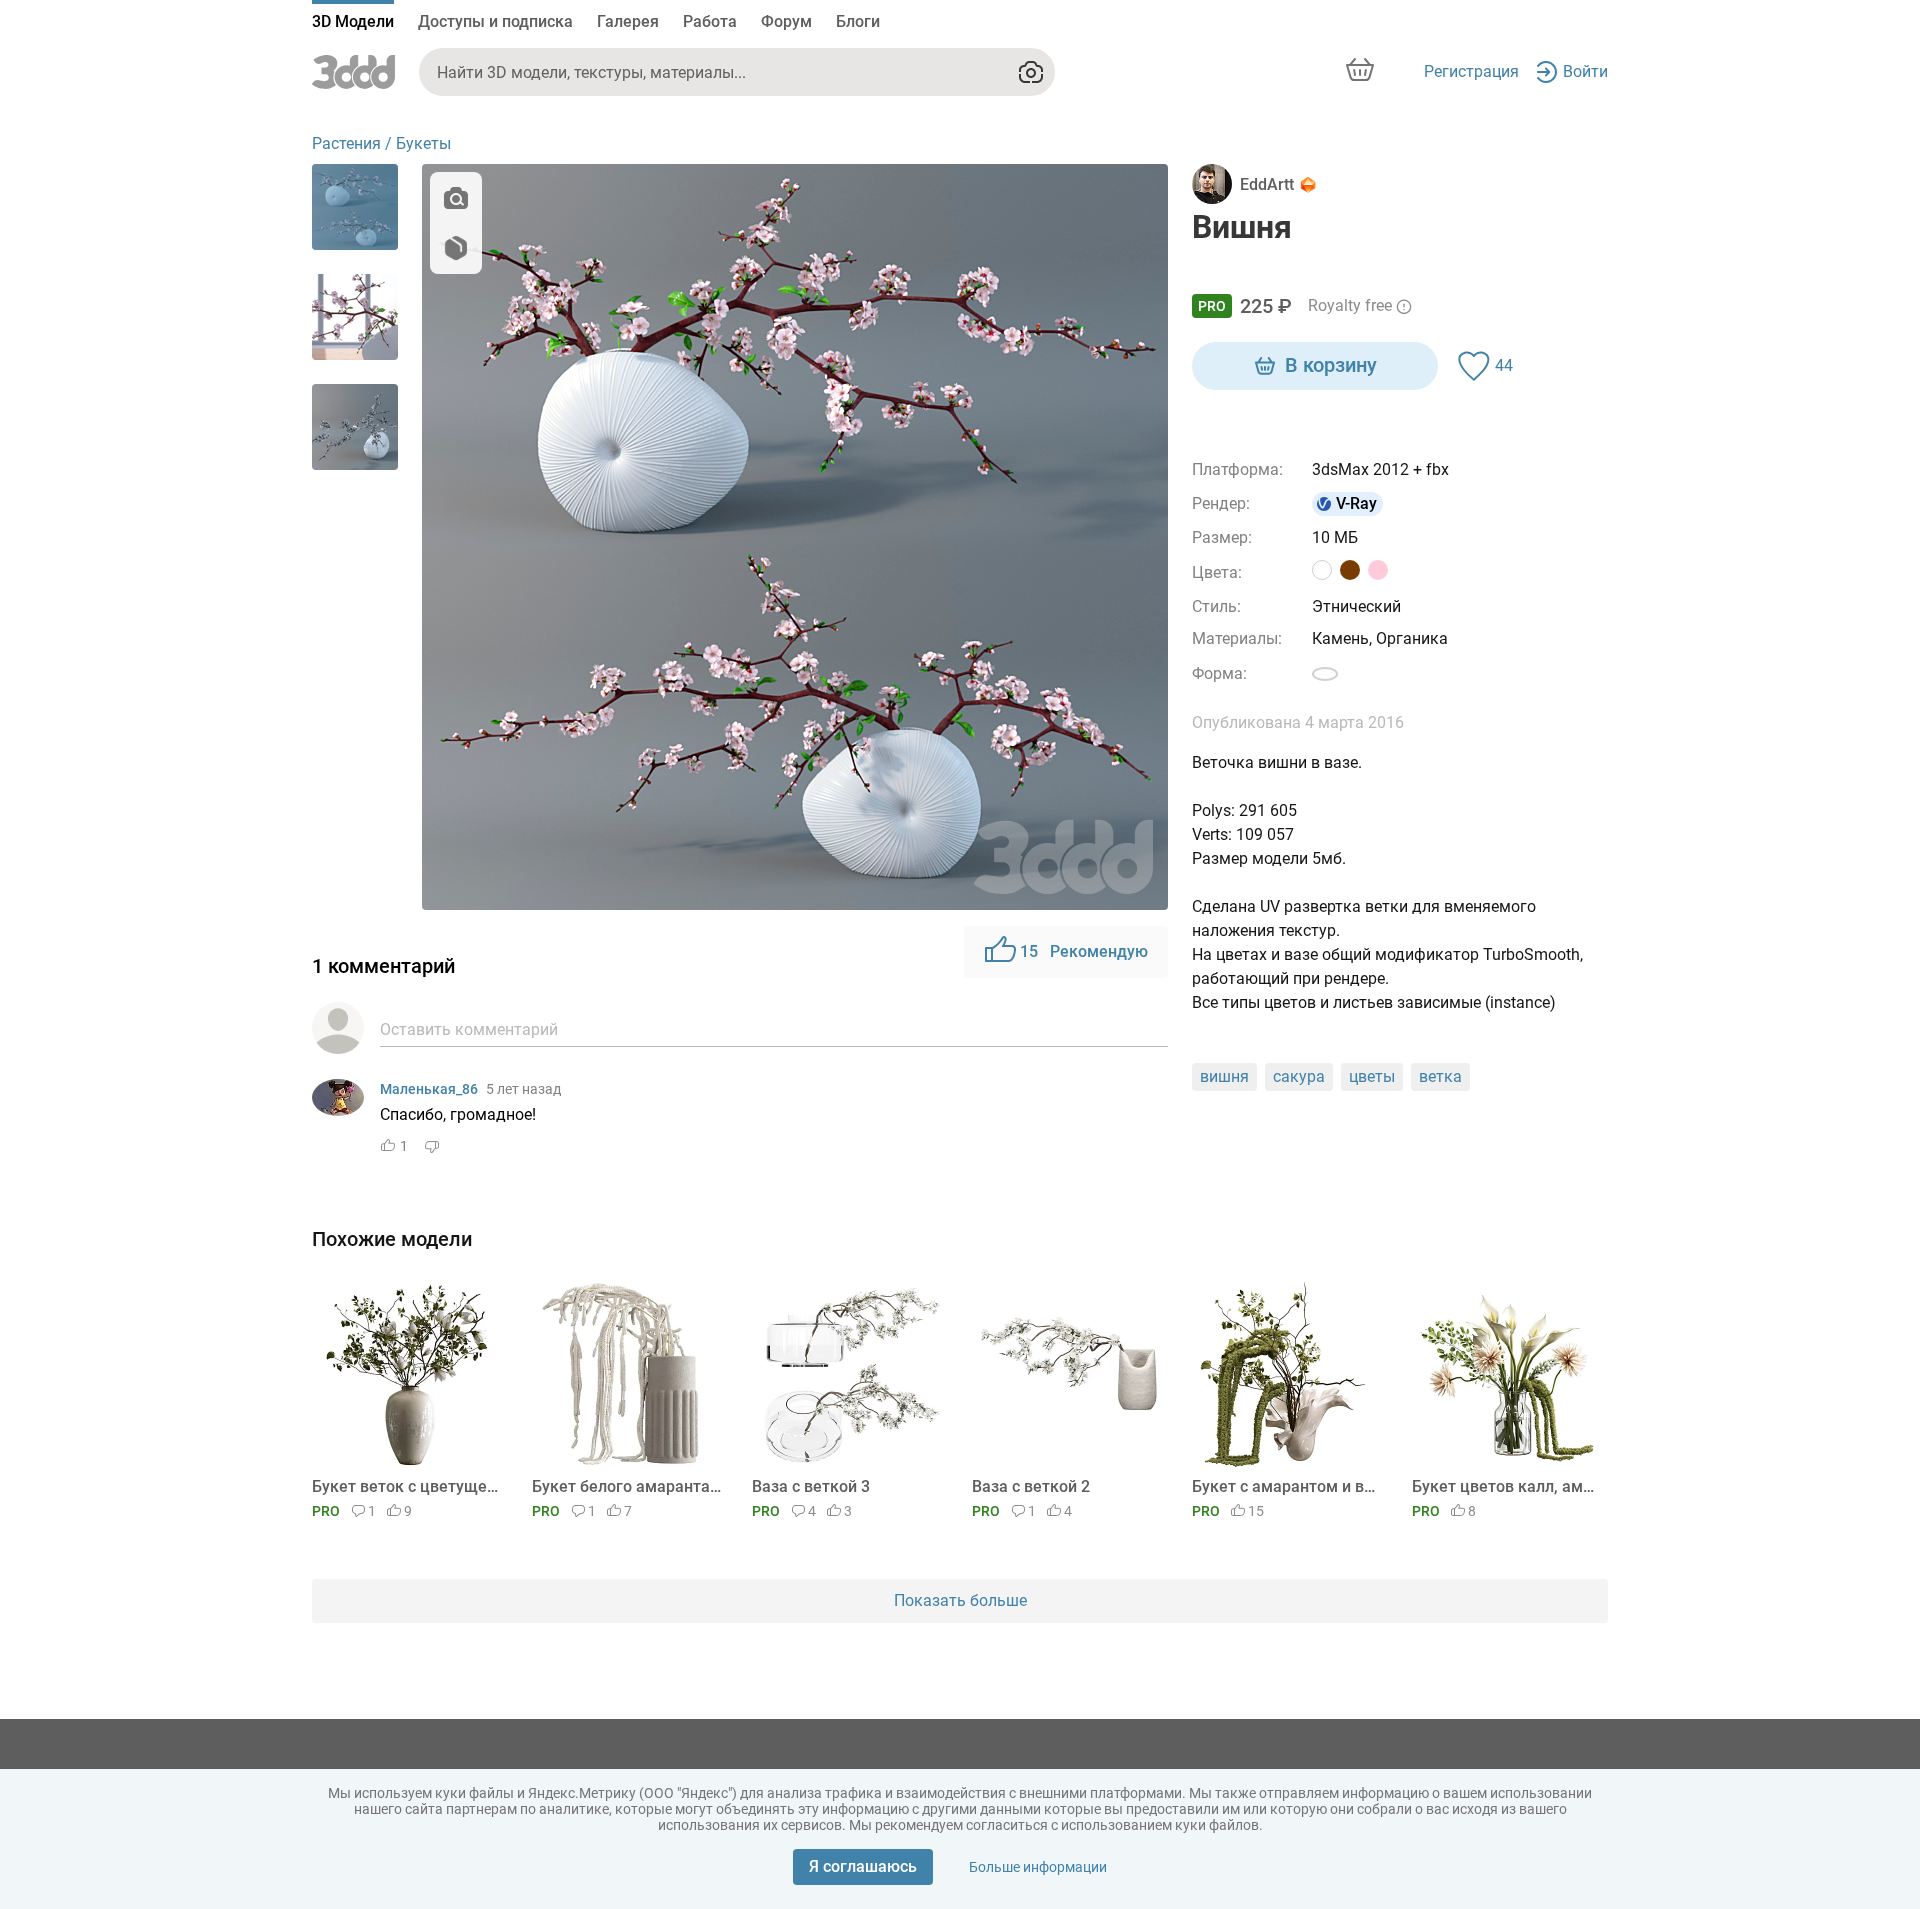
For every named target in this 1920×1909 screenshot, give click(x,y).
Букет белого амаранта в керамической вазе (626, 1486)
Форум (786, 21)
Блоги (858, 21)
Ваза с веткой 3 (811, 1486)
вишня (1224, 1076)
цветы (1372, 1076)
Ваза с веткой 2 (1031, 1486)
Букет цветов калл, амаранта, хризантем (1506, 1486)
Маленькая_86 (429, 1089)
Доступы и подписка (495, 21)
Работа (710, 21)
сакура (1299, 1076)
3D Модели (353, 21)
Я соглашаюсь (863, 1866)
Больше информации (1038, 1867)
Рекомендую (1084, 951)
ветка (1440, 1076)
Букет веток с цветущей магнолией (406, 1486)
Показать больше (960, 1600)
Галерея (628, 21)
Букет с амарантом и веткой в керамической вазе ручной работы (1286, 1486)
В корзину (1331, 365)
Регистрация (1471, 71)
